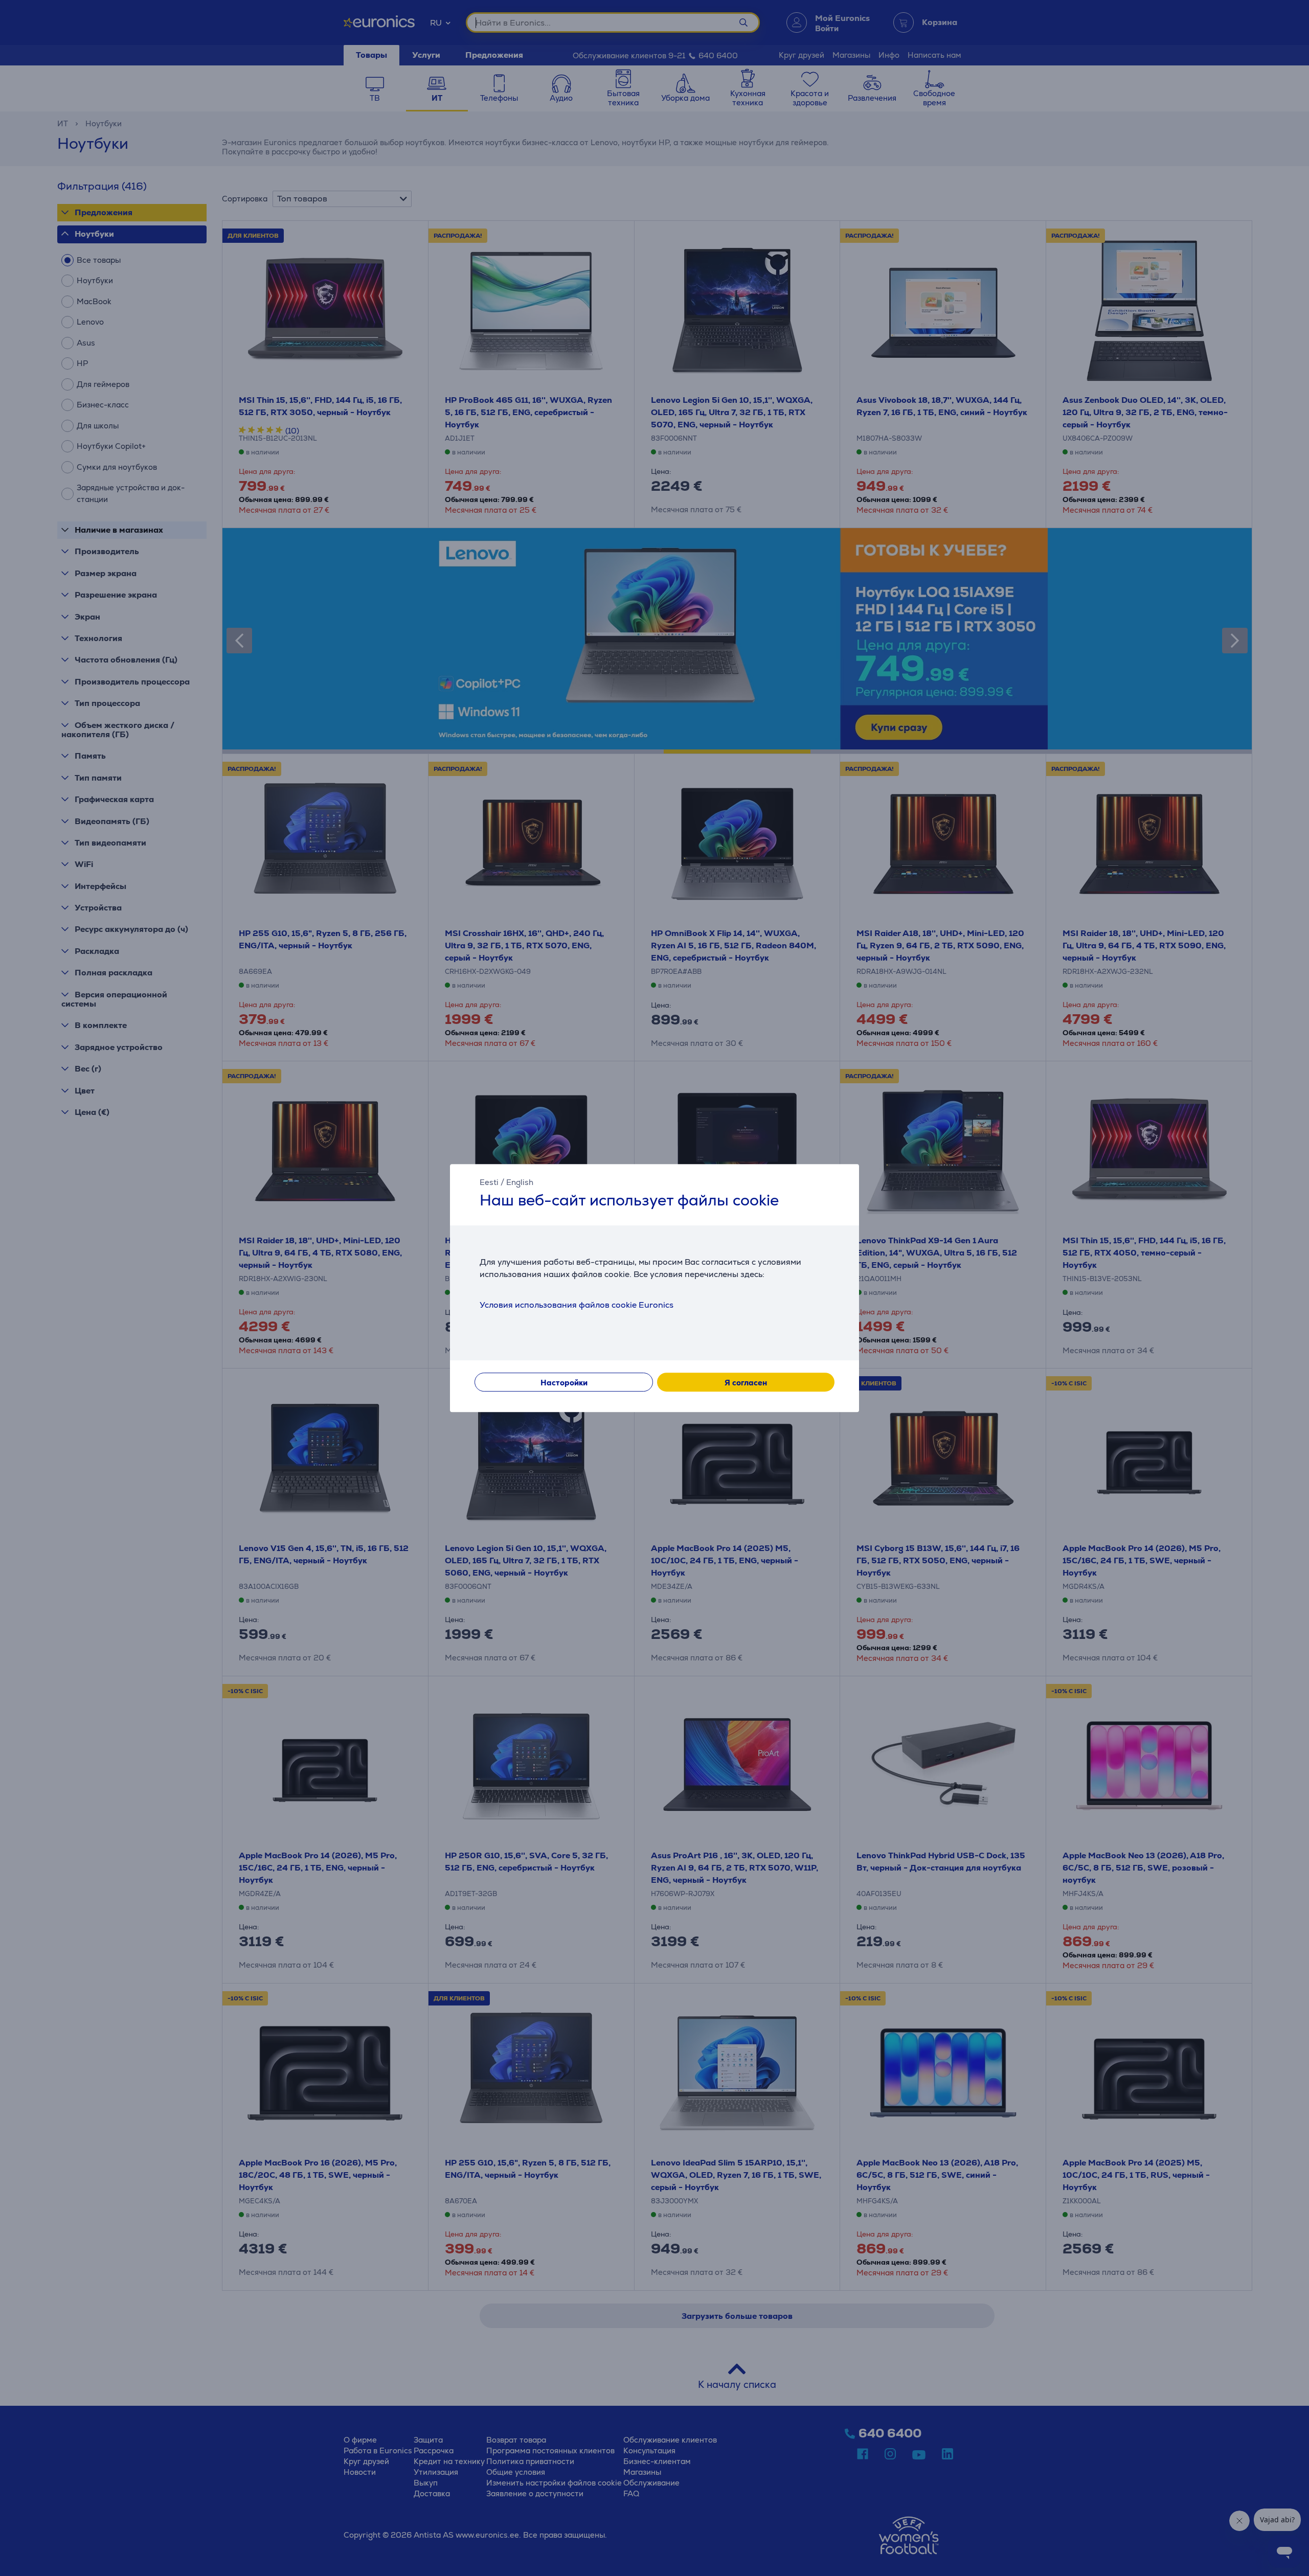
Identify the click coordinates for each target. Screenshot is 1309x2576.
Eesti (489, 1182)
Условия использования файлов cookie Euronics (577, 1305)
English (520, 1182)
